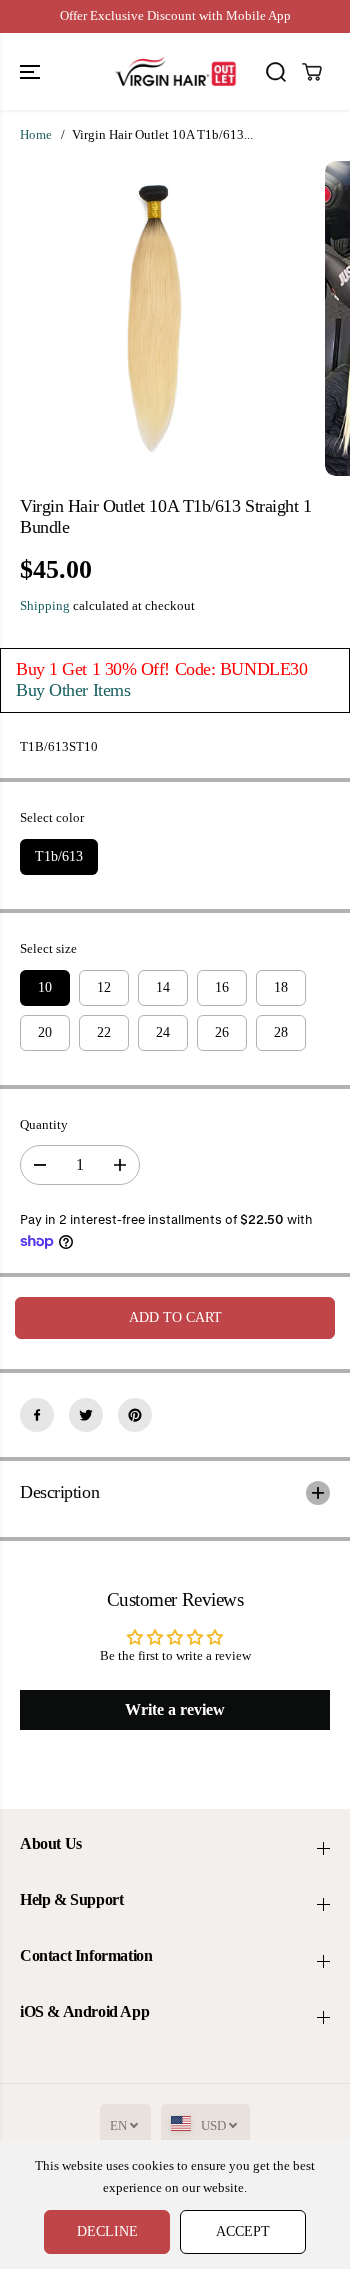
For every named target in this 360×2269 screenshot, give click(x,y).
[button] (32, 71)
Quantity (44, 1125)
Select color (52, 818)
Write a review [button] (175, 1709)
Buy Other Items (73, 690)
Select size (48, 949)
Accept (243, 2231)
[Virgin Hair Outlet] (175, 71)
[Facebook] (37, 1415)
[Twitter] (86, 1415)
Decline (107, 2231)
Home (36, 135)
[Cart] (312, 72)
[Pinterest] (135, 1415)
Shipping (45, 606)
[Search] (276, 72)
